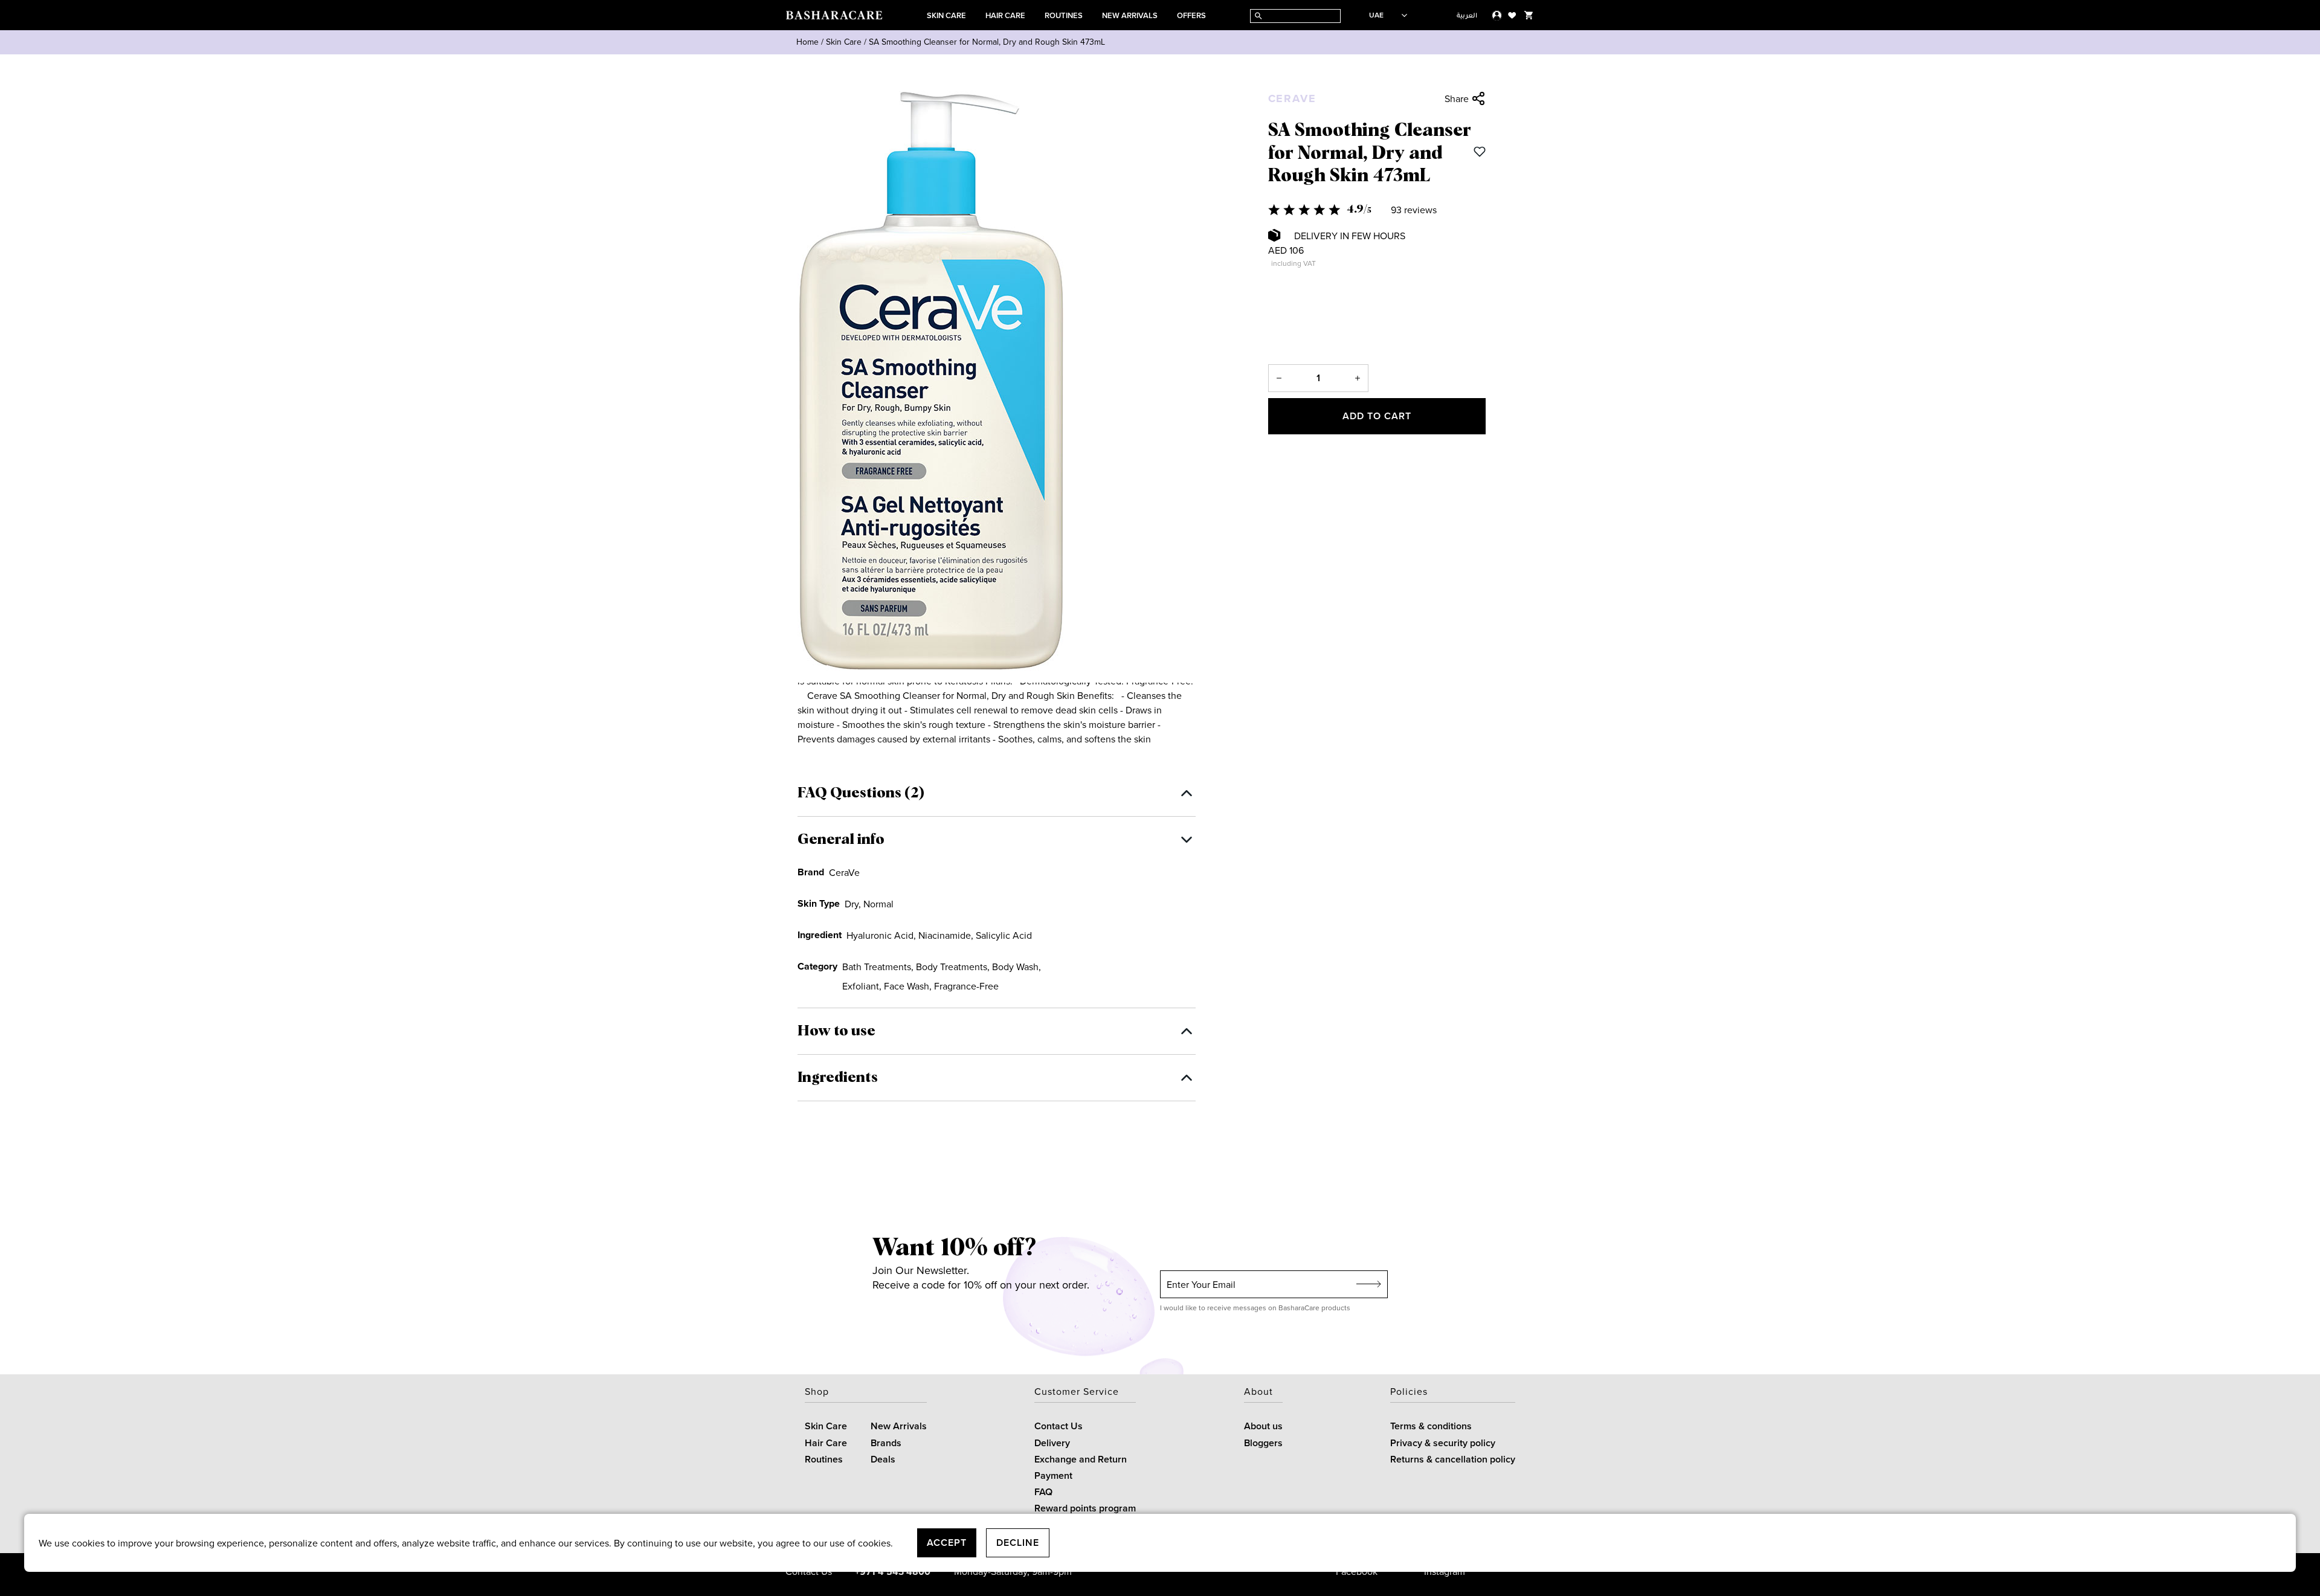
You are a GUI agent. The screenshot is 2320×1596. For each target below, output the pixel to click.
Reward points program (1085, 1508)
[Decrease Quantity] (1279, 378)
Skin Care (946, 15)
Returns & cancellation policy (1453, 1459)
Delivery (1052, 1443)
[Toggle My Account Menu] (1497, 15)
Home (807, 42)
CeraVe (1292, 98)
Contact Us (1058, 1426)
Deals (883, 1459)
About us (1263, 1426)
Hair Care (1005, 15)
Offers (1191, 15)
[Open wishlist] (1512, 15)
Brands (886, 1443)
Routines (1064, 15)
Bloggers (1263, 1443)
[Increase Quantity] (1358, 378)
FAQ (1043, 1492)
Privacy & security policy (1443, 1443)
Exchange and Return (1081, 1459)
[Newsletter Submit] (1369, 1284)
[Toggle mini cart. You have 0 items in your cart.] (1529, 15)
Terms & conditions (1431, 1426)
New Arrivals (1130, 15)
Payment (1053, 1475)
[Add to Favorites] (1480, 152)
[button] (1377, 210)
